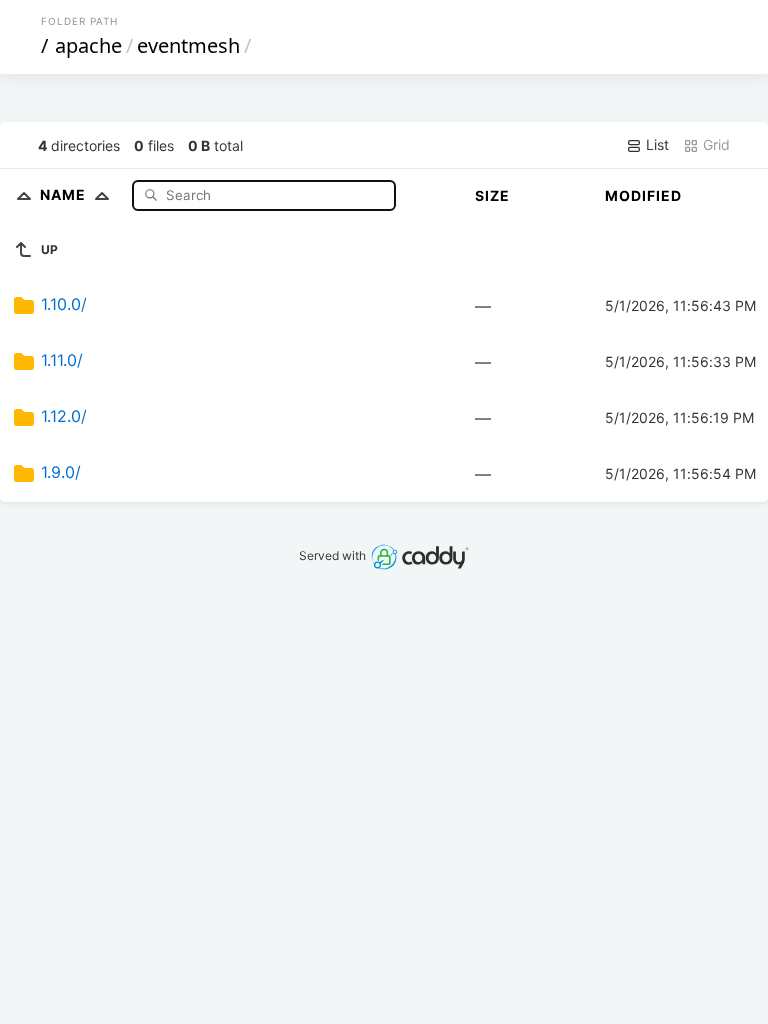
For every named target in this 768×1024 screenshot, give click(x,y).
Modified (643, 195)
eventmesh (188, 45)
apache (88, 45)
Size (492, 195)
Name (65, 194)
